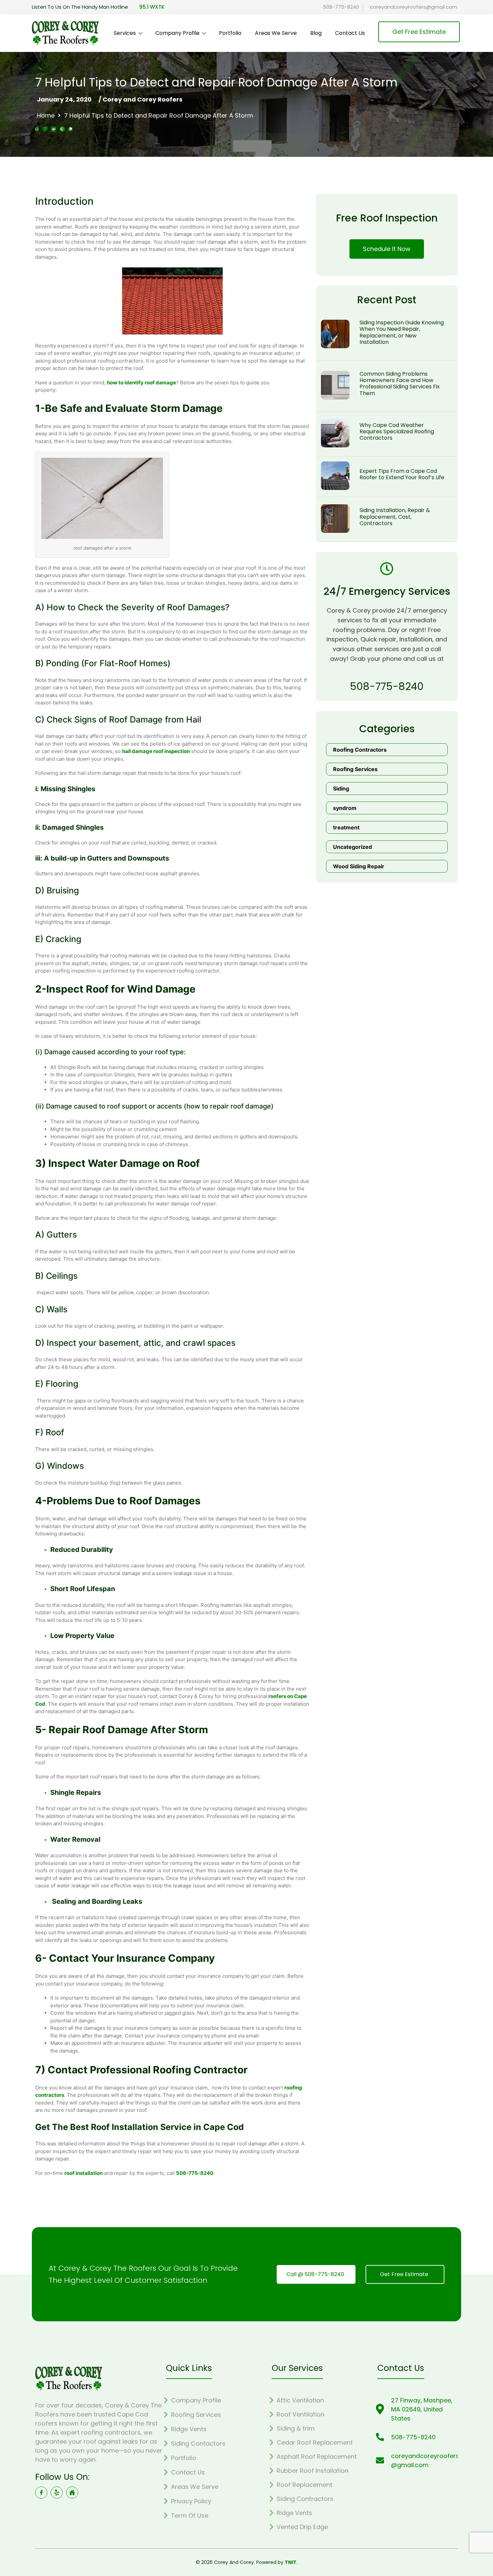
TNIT (291, 2562)
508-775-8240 (195, 2173)
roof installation (84, 2173)
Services (125, 33)
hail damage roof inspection (156, 751)
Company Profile (177, 33)
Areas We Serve (276, 33)
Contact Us (350, 33)
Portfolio (230, 33)
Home (46, 116)
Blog (316, 33)
